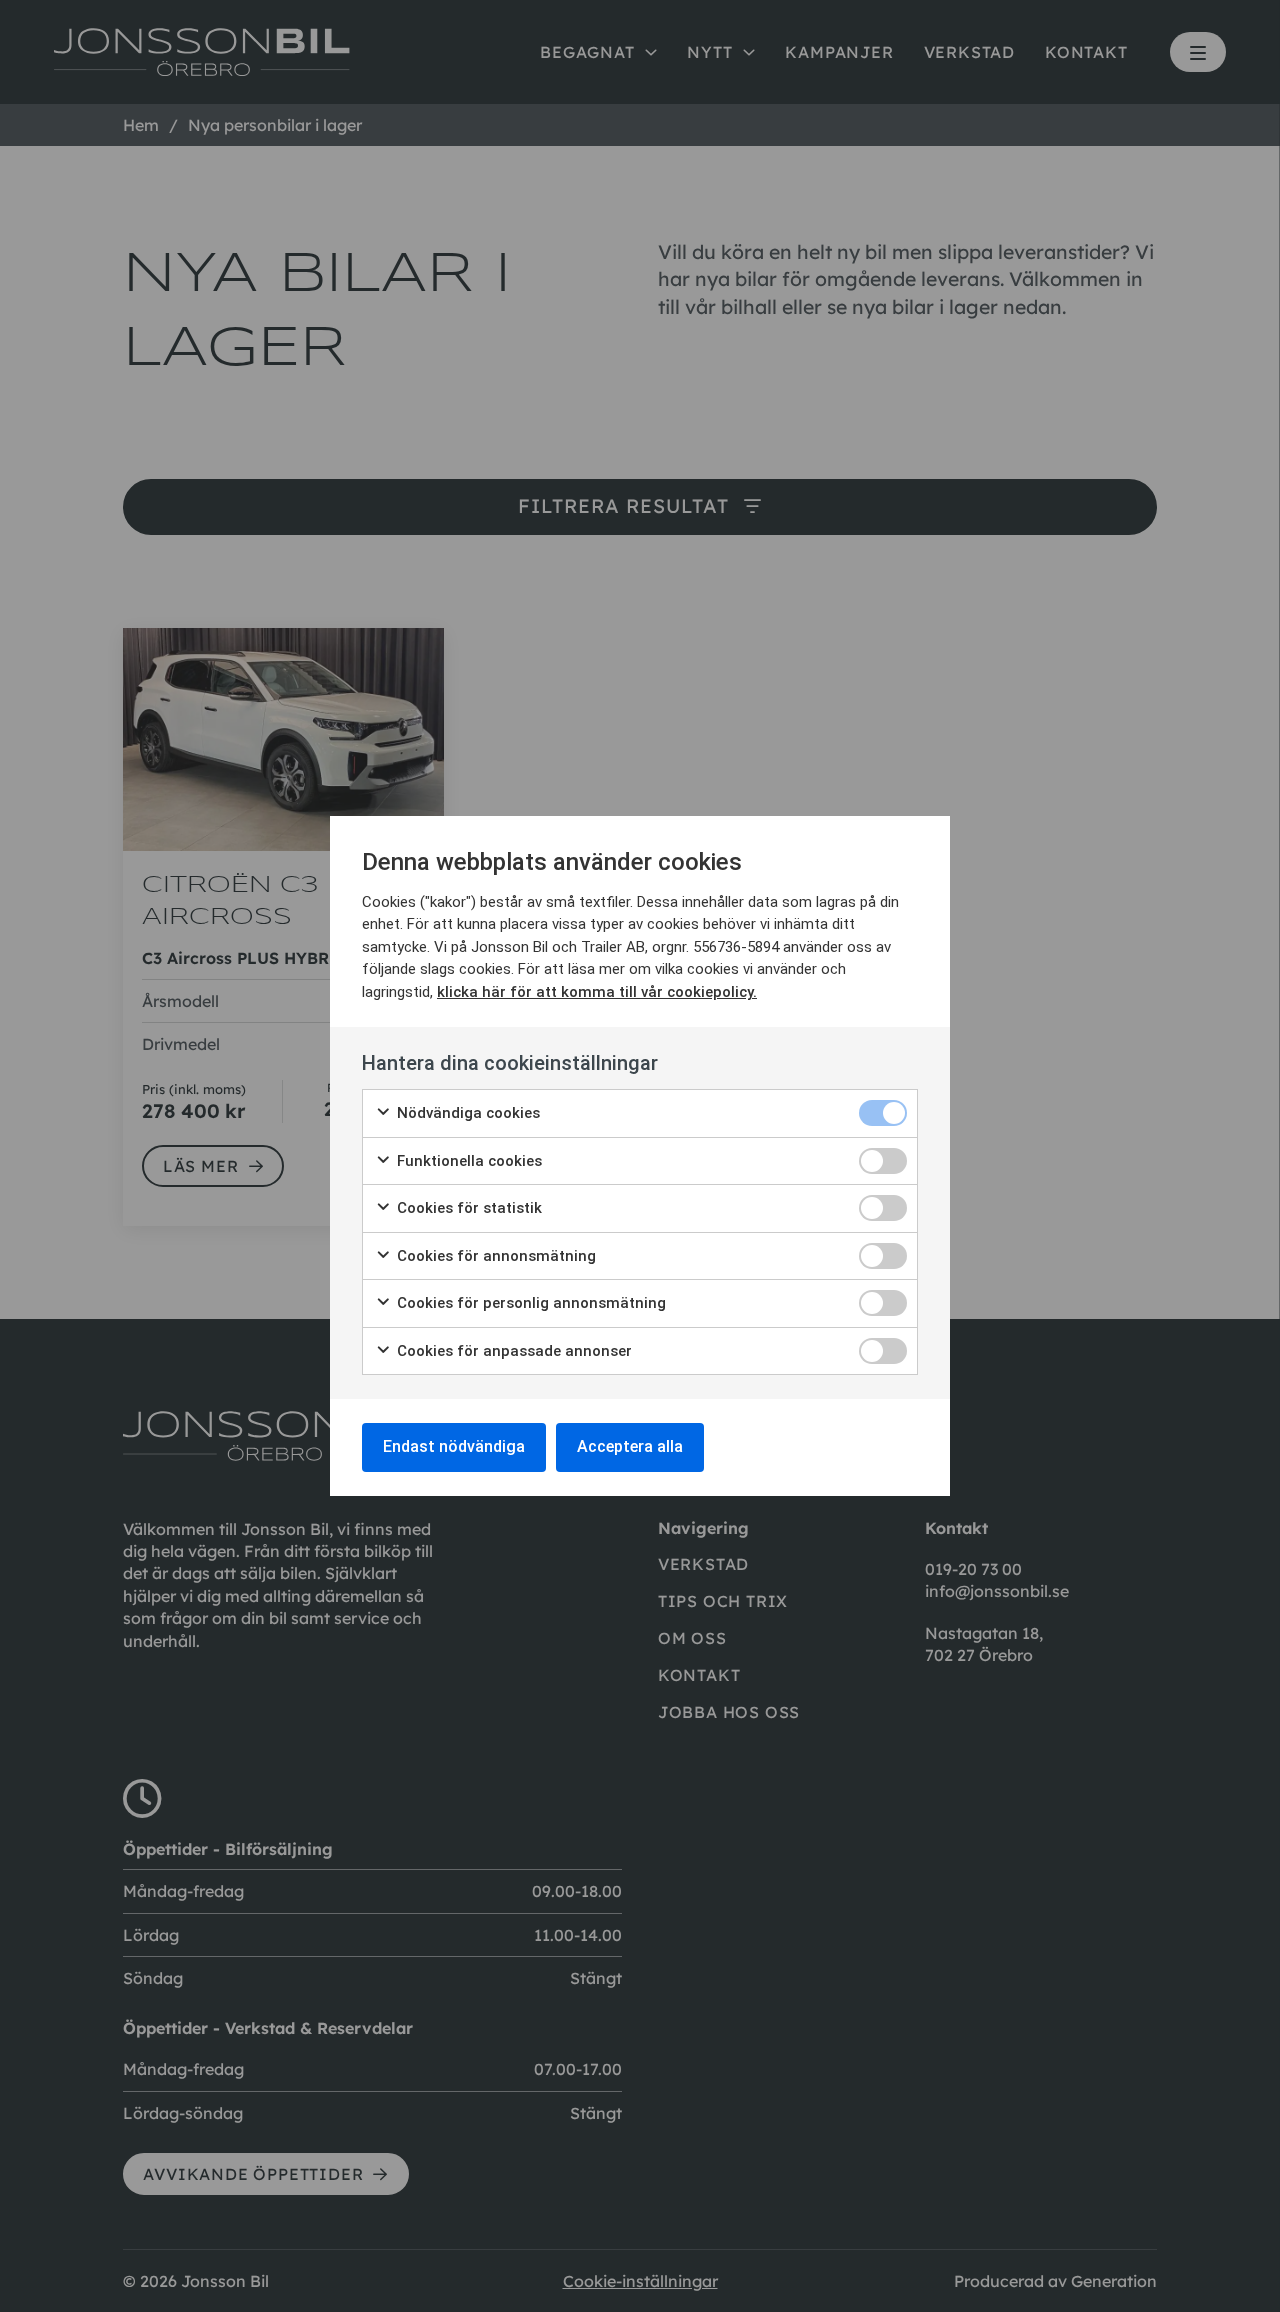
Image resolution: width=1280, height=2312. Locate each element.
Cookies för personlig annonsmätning (529, 1303)
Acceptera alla (630, 1446)
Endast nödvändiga (454, 1446)
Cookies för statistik (467, 1208)
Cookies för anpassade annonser (512, 1351)
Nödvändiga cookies (466, 1113)
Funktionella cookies (467, 1161)
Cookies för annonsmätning (494, 1256)
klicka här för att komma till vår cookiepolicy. (597, 992)
